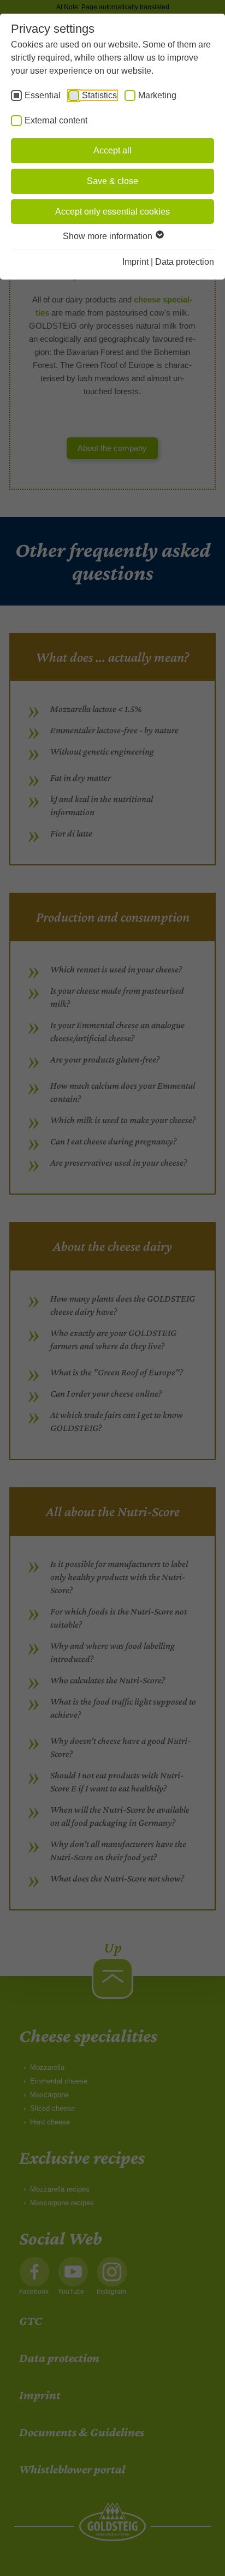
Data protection (185, 262)
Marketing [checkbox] (157, 95)
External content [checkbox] (56, 120)
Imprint (135, 262)
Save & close (112, 181)
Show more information (109, 236)
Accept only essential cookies (112, 212)
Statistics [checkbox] (99, 95)
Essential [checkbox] (43, 95)
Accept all (112, 150)
